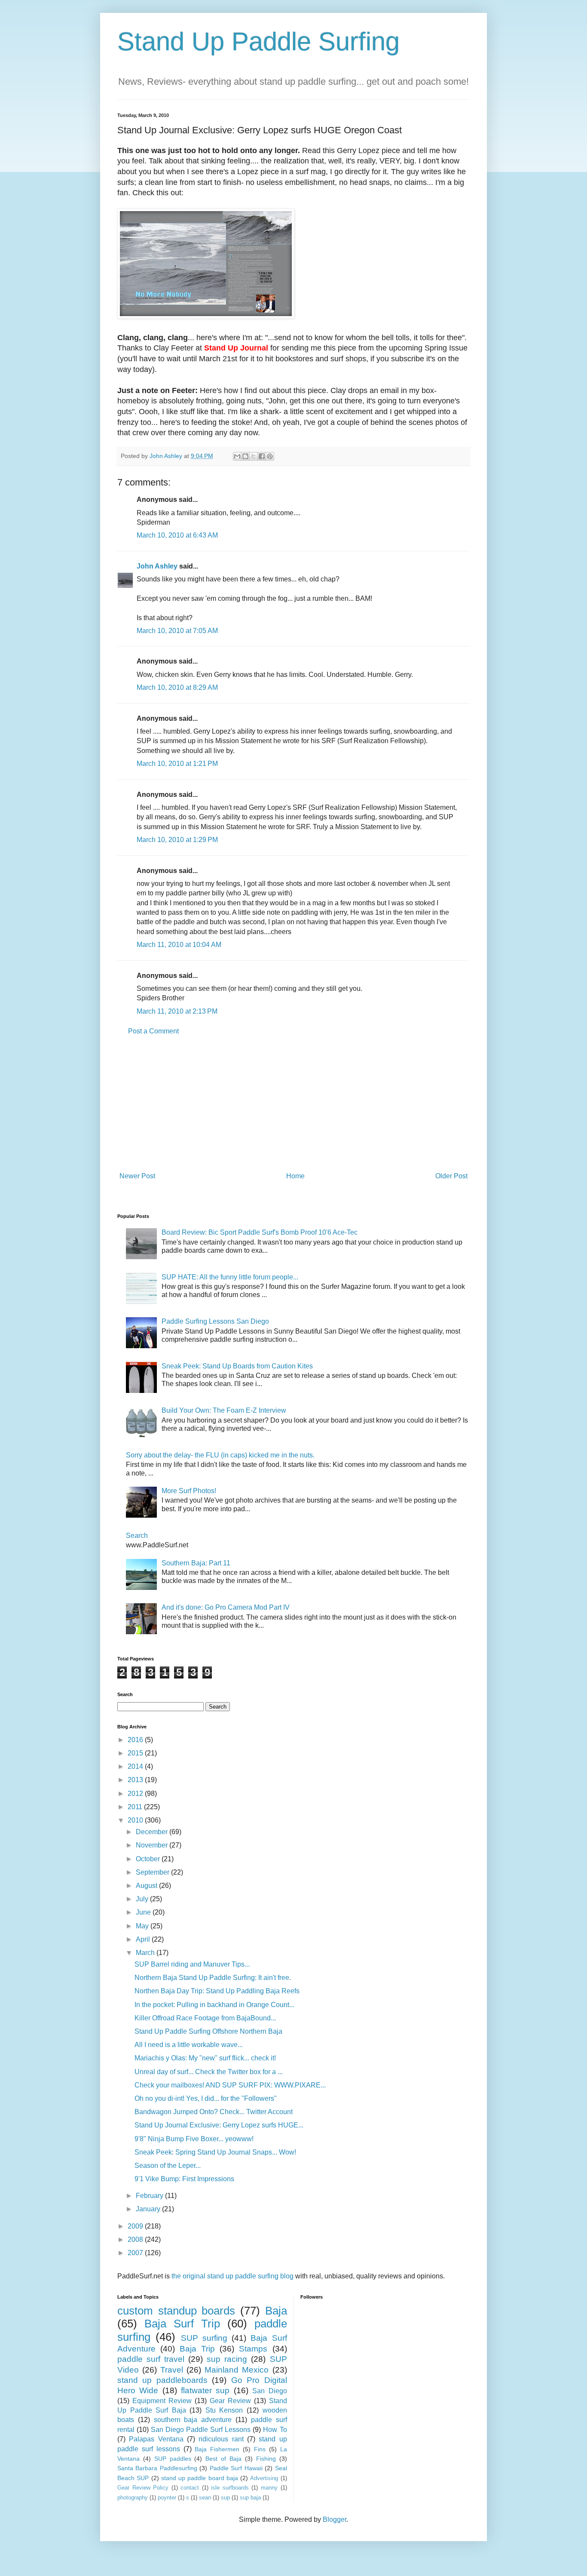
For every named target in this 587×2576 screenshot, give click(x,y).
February (150, 2196)
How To (275, 2430)
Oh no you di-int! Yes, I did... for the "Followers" (206, 2098)
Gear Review (230, 2401)
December (153, 1832)
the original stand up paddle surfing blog (232, 2276)
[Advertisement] (293, 1104)
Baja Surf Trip (182, 2324)
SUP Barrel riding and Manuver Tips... (192, 1964)
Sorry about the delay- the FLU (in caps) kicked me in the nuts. (220, 1455)
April (144, 1939)
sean (205, 2498)
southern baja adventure (193, 2420)
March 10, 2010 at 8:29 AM (177, 687)
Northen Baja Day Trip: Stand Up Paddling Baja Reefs (217, 1991)
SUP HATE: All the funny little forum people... (230, 1277)
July (143, 1899)
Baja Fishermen (217, 2449)
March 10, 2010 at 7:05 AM (177, 631)
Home (295, 1176)
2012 (136, 1794)
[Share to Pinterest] (270, 456)
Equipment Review (162, 2401)
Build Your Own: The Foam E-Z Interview (224, 1410)
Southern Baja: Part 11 (196, 1563)
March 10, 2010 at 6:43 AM (177, 535)
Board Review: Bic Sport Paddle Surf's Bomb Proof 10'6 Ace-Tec (260, 1232)
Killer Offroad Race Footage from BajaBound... (205, 2018)
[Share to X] (254, 456)
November (153, 1845)
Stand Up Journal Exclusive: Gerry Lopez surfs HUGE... (219, 2125)
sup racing (227, 2359)
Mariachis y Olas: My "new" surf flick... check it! (205, 2058)
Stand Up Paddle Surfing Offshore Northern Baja (208, 2031)
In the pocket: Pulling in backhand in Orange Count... (214, 2005)
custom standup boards (176, 2311)
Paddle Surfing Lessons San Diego (215, 1321)
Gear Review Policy (143, 2488)
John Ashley (157, 566)
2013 (136, 1780)
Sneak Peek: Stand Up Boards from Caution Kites (237, 1366)
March (146, 1953)
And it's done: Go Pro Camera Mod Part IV (226, 1607)
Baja (276, 2311)
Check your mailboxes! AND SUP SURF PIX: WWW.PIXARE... (230, 2085)
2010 (136, 1820)
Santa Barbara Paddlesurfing (157, 2468)
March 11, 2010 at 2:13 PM (177, 1011)
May (143, 1926)
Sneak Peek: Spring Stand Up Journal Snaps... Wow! (215, 2152)
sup (225, 2498)
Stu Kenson (224, 2410)
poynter (167, 2498)
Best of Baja (223, 2459)
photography (133, 2498)
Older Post (451, 1176)
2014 (136, 1766)
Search (137, 1535)
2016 (136, 1740)
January (149, 2209)
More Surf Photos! (189, 1491)
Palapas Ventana (156, 2439)
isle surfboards (230, 2488)
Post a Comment (153, 1031)
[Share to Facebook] (262, 456)
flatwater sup (205, 2390)
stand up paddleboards (162, 2380)
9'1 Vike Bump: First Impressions (184, 2179)
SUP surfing (204, 2338)
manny (269, 2488)
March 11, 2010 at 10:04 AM (179, 945)
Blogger (335, 2519)
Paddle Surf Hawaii (236, 2468)
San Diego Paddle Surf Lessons (201, 2430)
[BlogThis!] (245, 456)
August (147, 1886)
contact (190, 2488)
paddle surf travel (151, 2359)
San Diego (269, 2391)
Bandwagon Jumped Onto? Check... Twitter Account (214, 2112)
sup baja (250, 2498)
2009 (136, 2226)
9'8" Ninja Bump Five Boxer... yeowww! (194, 2139)
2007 (136, 2253)
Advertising (264, 2478)
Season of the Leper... (168, 2166)
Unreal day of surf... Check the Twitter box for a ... (209, 2072)
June (144, 1912)
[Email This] (237, 456)
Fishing (266, 2459)
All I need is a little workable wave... (189, 2045)
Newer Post (137, 1176)
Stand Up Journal (236, 348)
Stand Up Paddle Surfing (258, 41)
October (149, 1859)
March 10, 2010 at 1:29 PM (177, 840)
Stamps (253, 2349)
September (153, 1872)
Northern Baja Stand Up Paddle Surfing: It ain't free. (213, 1978)
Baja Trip (197, 2349)
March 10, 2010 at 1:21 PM (177, 764)
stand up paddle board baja (200, 2478)
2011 (136, 1807)
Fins (260, 2449)
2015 (136, 1753)
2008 (136, 2239)
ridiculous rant (221, 2439)
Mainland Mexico (237, 2370)
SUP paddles (173, 2459)
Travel (172, 2370)
